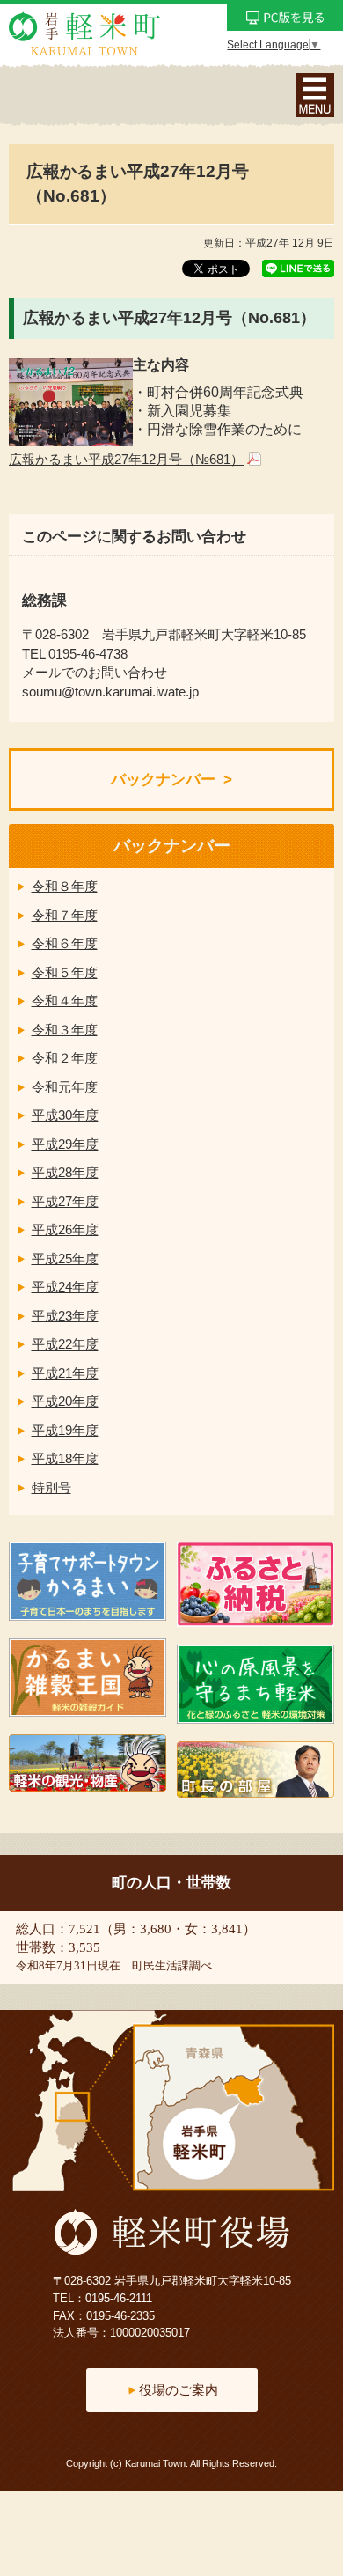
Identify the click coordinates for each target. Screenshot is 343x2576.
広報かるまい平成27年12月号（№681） (126, 459)
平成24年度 (65, 1287)
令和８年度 (65, 886)
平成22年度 (65, 1344)
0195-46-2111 (119, 2298)
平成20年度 (65, 1401)
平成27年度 (65, 1201)
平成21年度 (65, 1373)
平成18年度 (65, 1458)
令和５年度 (65, 972)
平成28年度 (65, 1172)
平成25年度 (65, 1259)
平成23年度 (65, 1316)
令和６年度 (65, 943)
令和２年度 (65, 1058)
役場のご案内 (179, 2390)
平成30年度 (65, 1115)
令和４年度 (65, 1001)
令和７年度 (65, 915)
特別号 (51, 1487)
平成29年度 (65, 1144)
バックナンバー (163, 780)
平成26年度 (65, 1229)
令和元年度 (65, 1087)
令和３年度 (65, 1030)
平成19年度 (65, 1430)
